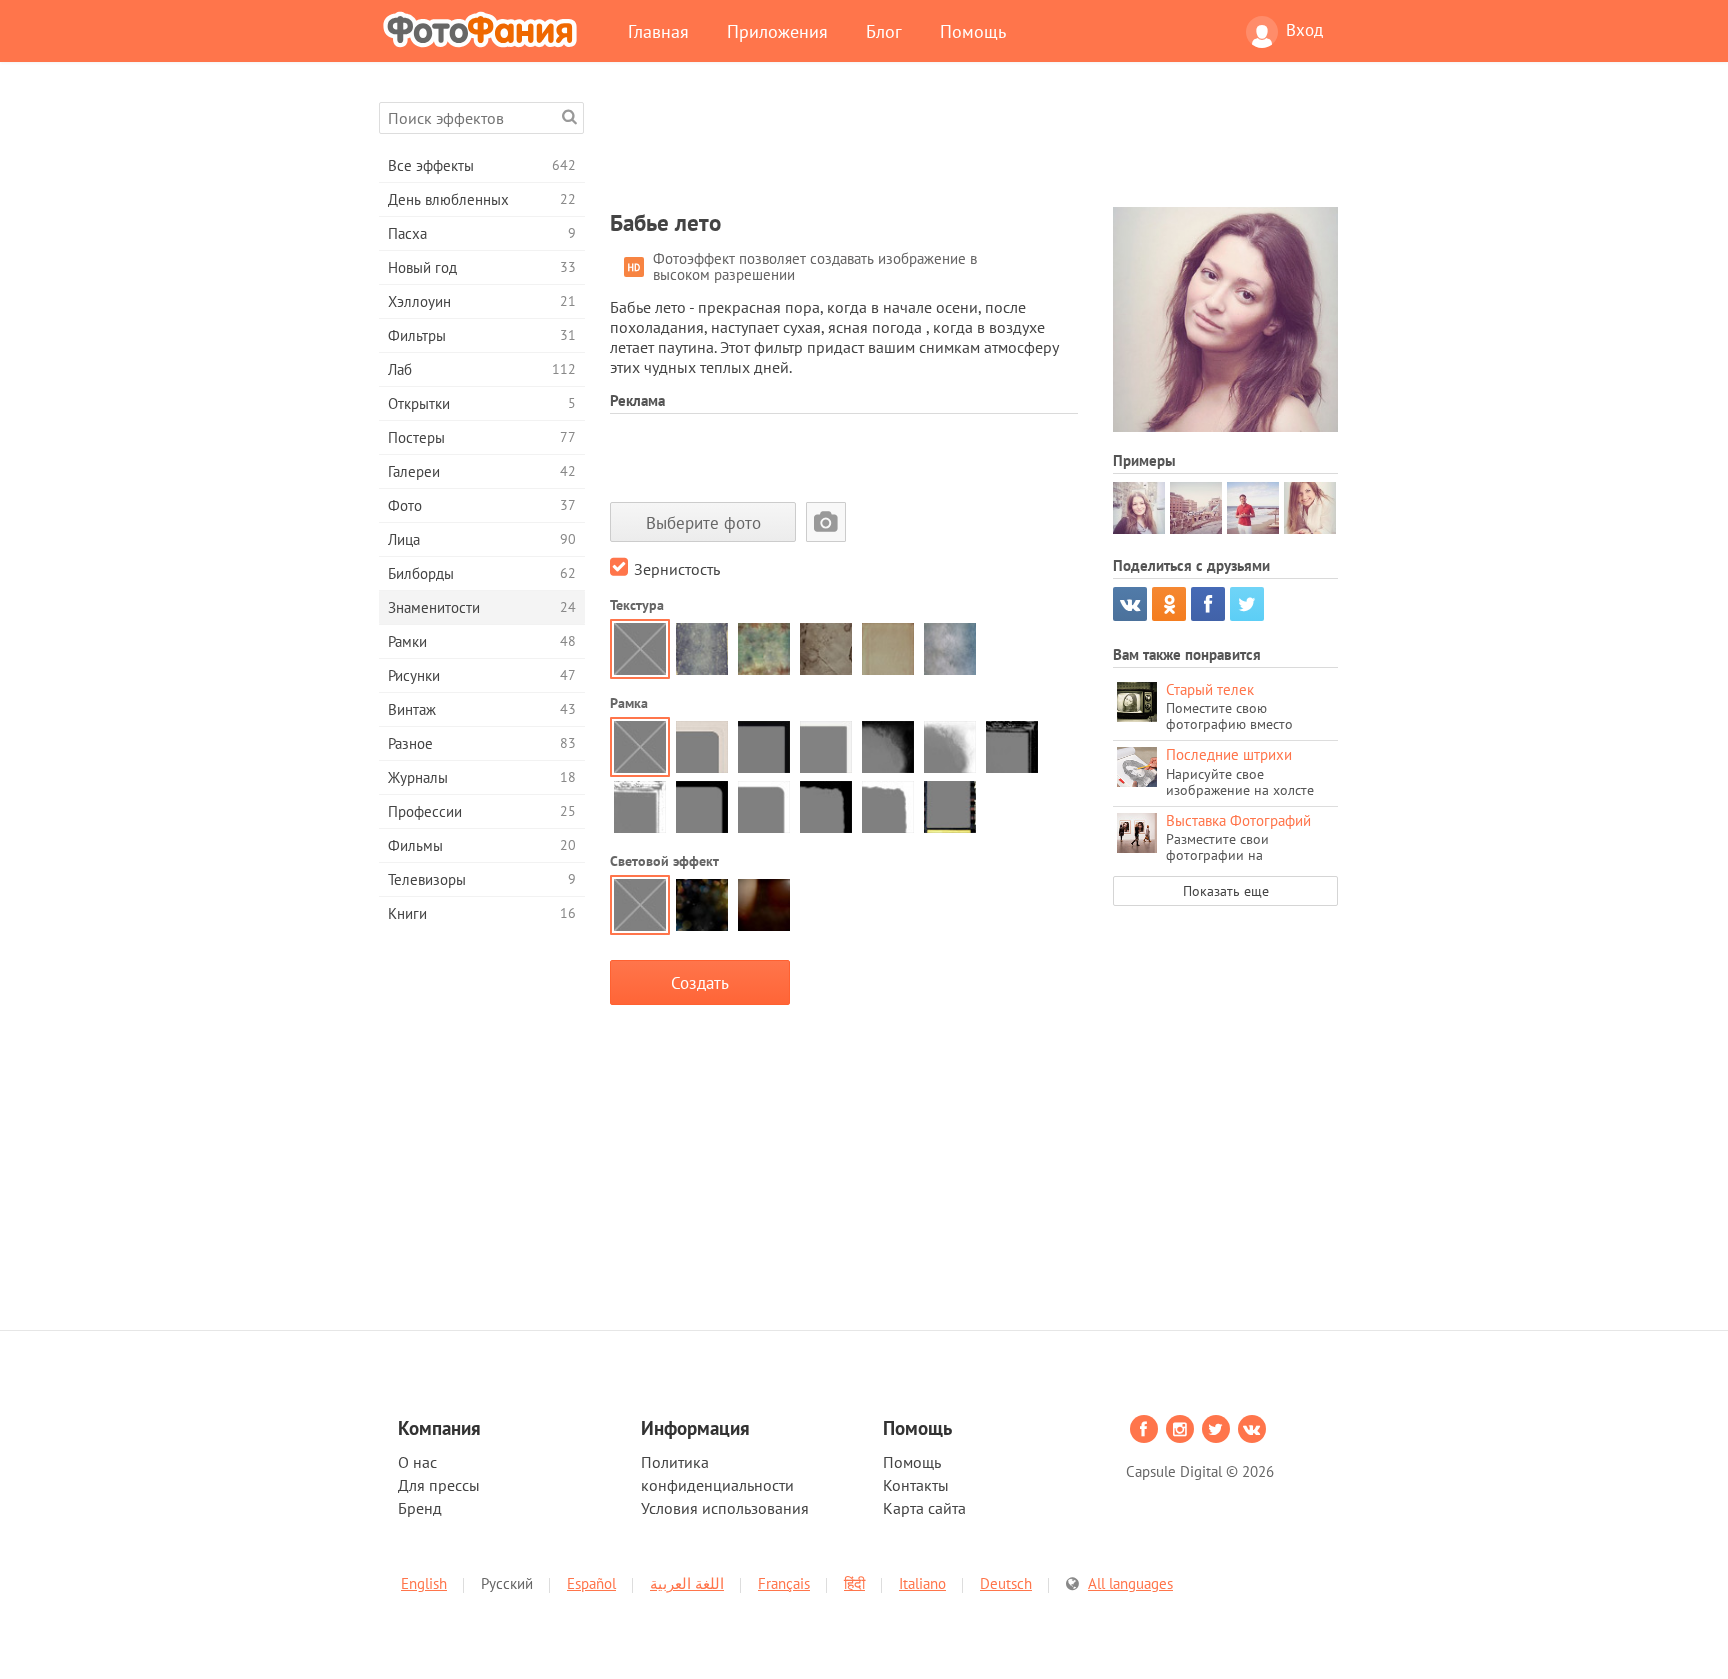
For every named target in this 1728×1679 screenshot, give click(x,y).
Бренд (420, 1508)
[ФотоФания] (484, 29)
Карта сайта (924, 1508)
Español (591, 1583)
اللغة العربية (687, 1583)
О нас (417, 1462)
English (424, 1583)
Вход (1304, 30)
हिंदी (854, 1583)
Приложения (777, 31)
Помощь (973, 31)
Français (784, 1583)
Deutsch (1006, 1583)
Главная (658, 31)
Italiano (922, 1583)
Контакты (916, 1485)
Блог (884, 31)
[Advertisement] (974, 147)
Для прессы (439, 1485)
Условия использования (725, 1508)
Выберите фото (703, 522)
